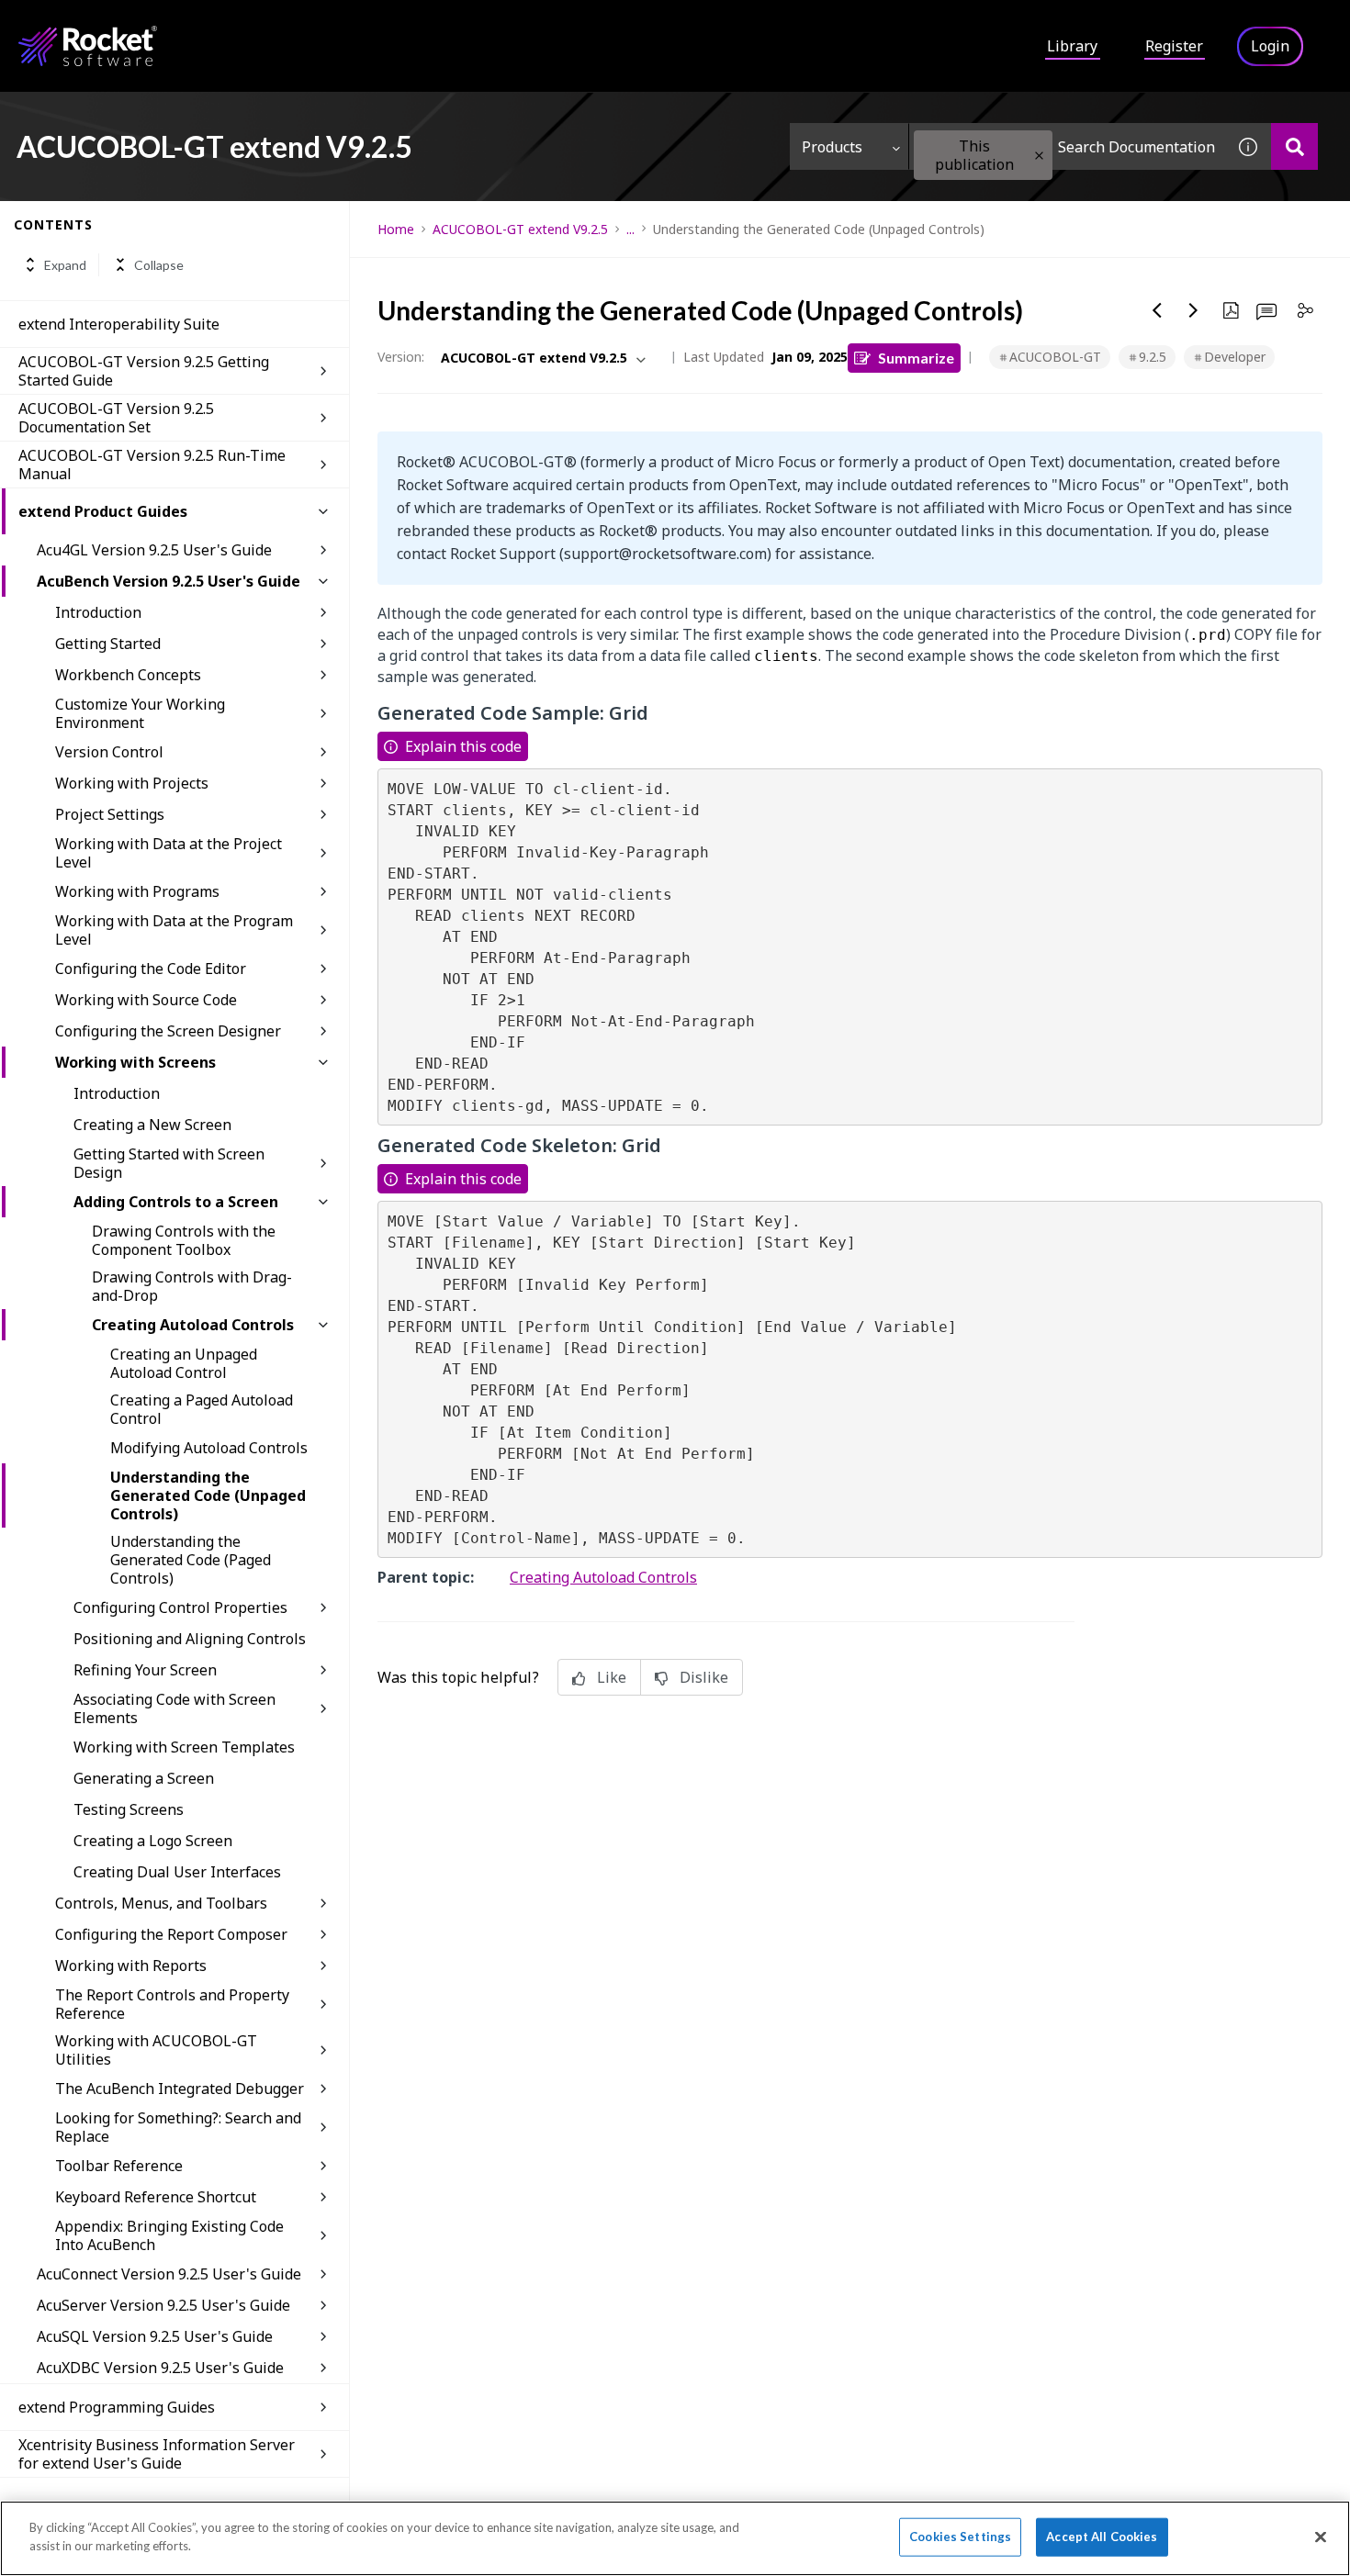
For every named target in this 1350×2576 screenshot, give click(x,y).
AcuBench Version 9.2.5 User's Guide (169, 581)
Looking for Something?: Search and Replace (178, 2127)
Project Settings (110, 814)
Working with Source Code (146, 1000)
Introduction (98, 612)
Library (1072, 46)
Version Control (109, 752)
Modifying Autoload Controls (209, 1448)
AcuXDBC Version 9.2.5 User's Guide (160, 2368)
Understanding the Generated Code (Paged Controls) (191, 1560)
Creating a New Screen (152, 1125)
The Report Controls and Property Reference (172, 2004)
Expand (65, 265)
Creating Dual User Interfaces (177, 1872)
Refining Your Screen (145, 1670)
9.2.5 (1153, 357)
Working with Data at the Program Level (174, 930)
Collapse (159, 265)
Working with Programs (137, 891)
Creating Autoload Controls (193, 1325)
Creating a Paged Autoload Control (202, 1409)
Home (396, 229)
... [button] (630, 229)
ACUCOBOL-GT (1055, 357)
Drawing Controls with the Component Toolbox (184, 1240)
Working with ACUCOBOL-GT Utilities (156, 2050)
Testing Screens (129, 1809)
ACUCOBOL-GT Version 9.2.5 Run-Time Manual (152, 465)
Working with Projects (132, 783)
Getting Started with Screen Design (169, 1163)
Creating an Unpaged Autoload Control (184, 1363)
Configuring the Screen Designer (168, 1031)
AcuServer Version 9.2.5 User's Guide (163, 2305)
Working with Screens (135, 1062)
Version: (401, 357)
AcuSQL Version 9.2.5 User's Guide (155, 2336)
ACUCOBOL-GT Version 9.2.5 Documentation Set (116, 418)
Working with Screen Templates (184, 1747)
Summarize (916, 358)
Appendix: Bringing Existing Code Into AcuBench (169, 2235)
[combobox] (1067, 146)
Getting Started (108, 644)
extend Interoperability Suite (119, 324)
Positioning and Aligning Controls (190, 1639)
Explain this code (463, 746)
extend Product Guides (103, 511)
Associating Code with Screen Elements (174, 1708)
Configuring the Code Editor (151, 969)
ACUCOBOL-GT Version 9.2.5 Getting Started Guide (144, 371)
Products (832, 147)
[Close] (1321, 2537)
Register (1174, 46)
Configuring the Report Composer (171, 1934)
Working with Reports (131, 1966)
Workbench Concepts (128, 675)
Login (1270, 46)
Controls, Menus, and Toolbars (161, 1903)
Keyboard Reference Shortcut (156, 2197)
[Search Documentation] (1294, 146)
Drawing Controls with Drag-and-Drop (192, 1286)
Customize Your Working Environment (140, 713)
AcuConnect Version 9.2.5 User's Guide (169, 2274)
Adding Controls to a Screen (176, 1202)
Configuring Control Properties (180, 1607)
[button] (1039, 156)
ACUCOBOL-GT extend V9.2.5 (520, 229)
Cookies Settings (960, 2537)
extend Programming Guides (117, 2407)
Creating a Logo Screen (153, 1841)
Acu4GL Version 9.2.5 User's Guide (154, 550)
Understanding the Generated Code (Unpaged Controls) (208, 1495)
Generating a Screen (144, 1778)
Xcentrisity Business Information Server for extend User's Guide (157, 2454)
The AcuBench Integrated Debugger (180, 2089)
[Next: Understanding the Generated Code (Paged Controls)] (1194, 310)
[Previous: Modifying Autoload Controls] (1157, 310)
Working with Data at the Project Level (169, 853)
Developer (1235, 357)
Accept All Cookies (1102, 2537)
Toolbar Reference (119, 2166)
